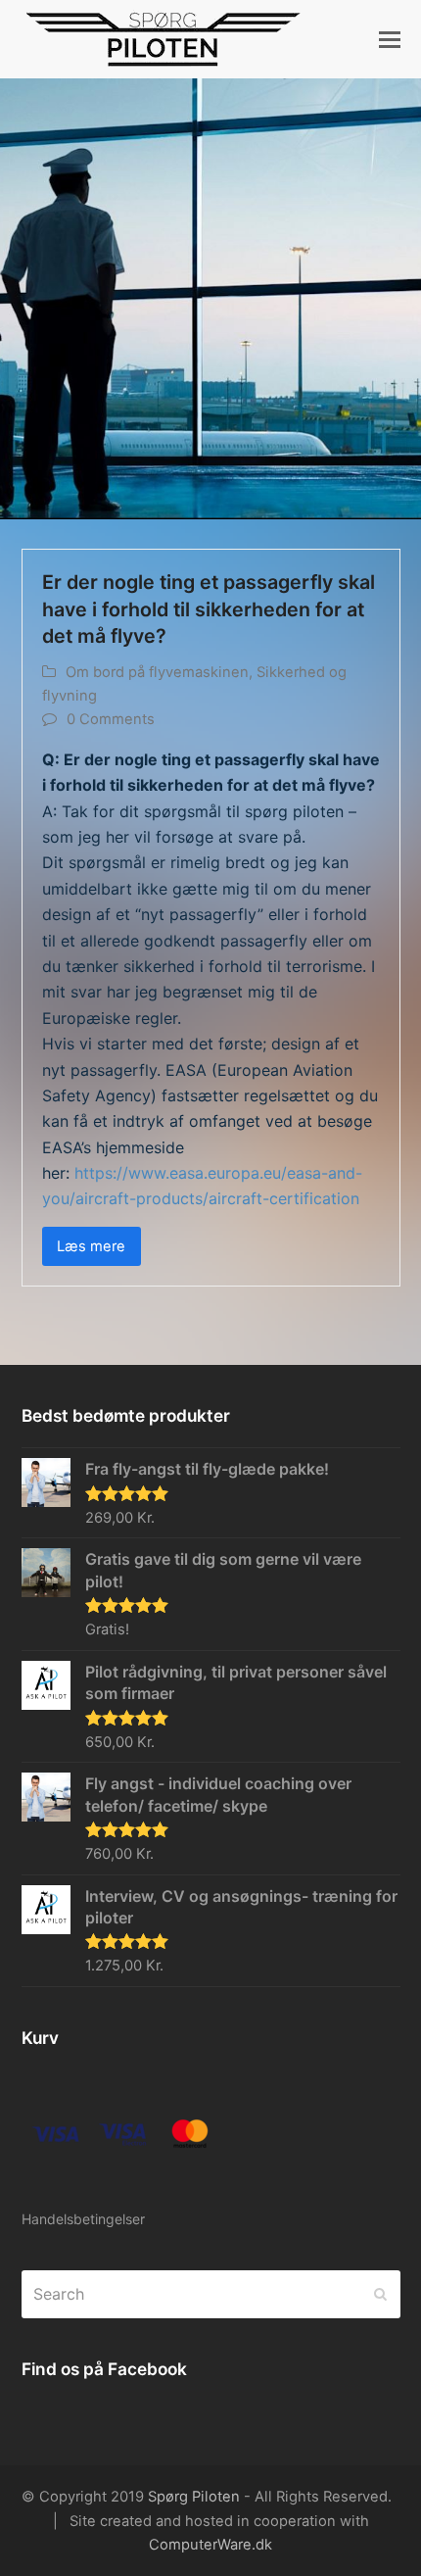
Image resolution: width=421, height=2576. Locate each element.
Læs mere (91, 1246)
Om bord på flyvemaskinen (157, 672)
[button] (390, 39)
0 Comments (111, 719)
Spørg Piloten (194, 2497)
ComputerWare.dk (210, 2545)
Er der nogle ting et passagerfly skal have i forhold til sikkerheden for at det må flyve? (209, 609)
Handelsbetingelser (83, 2219)
